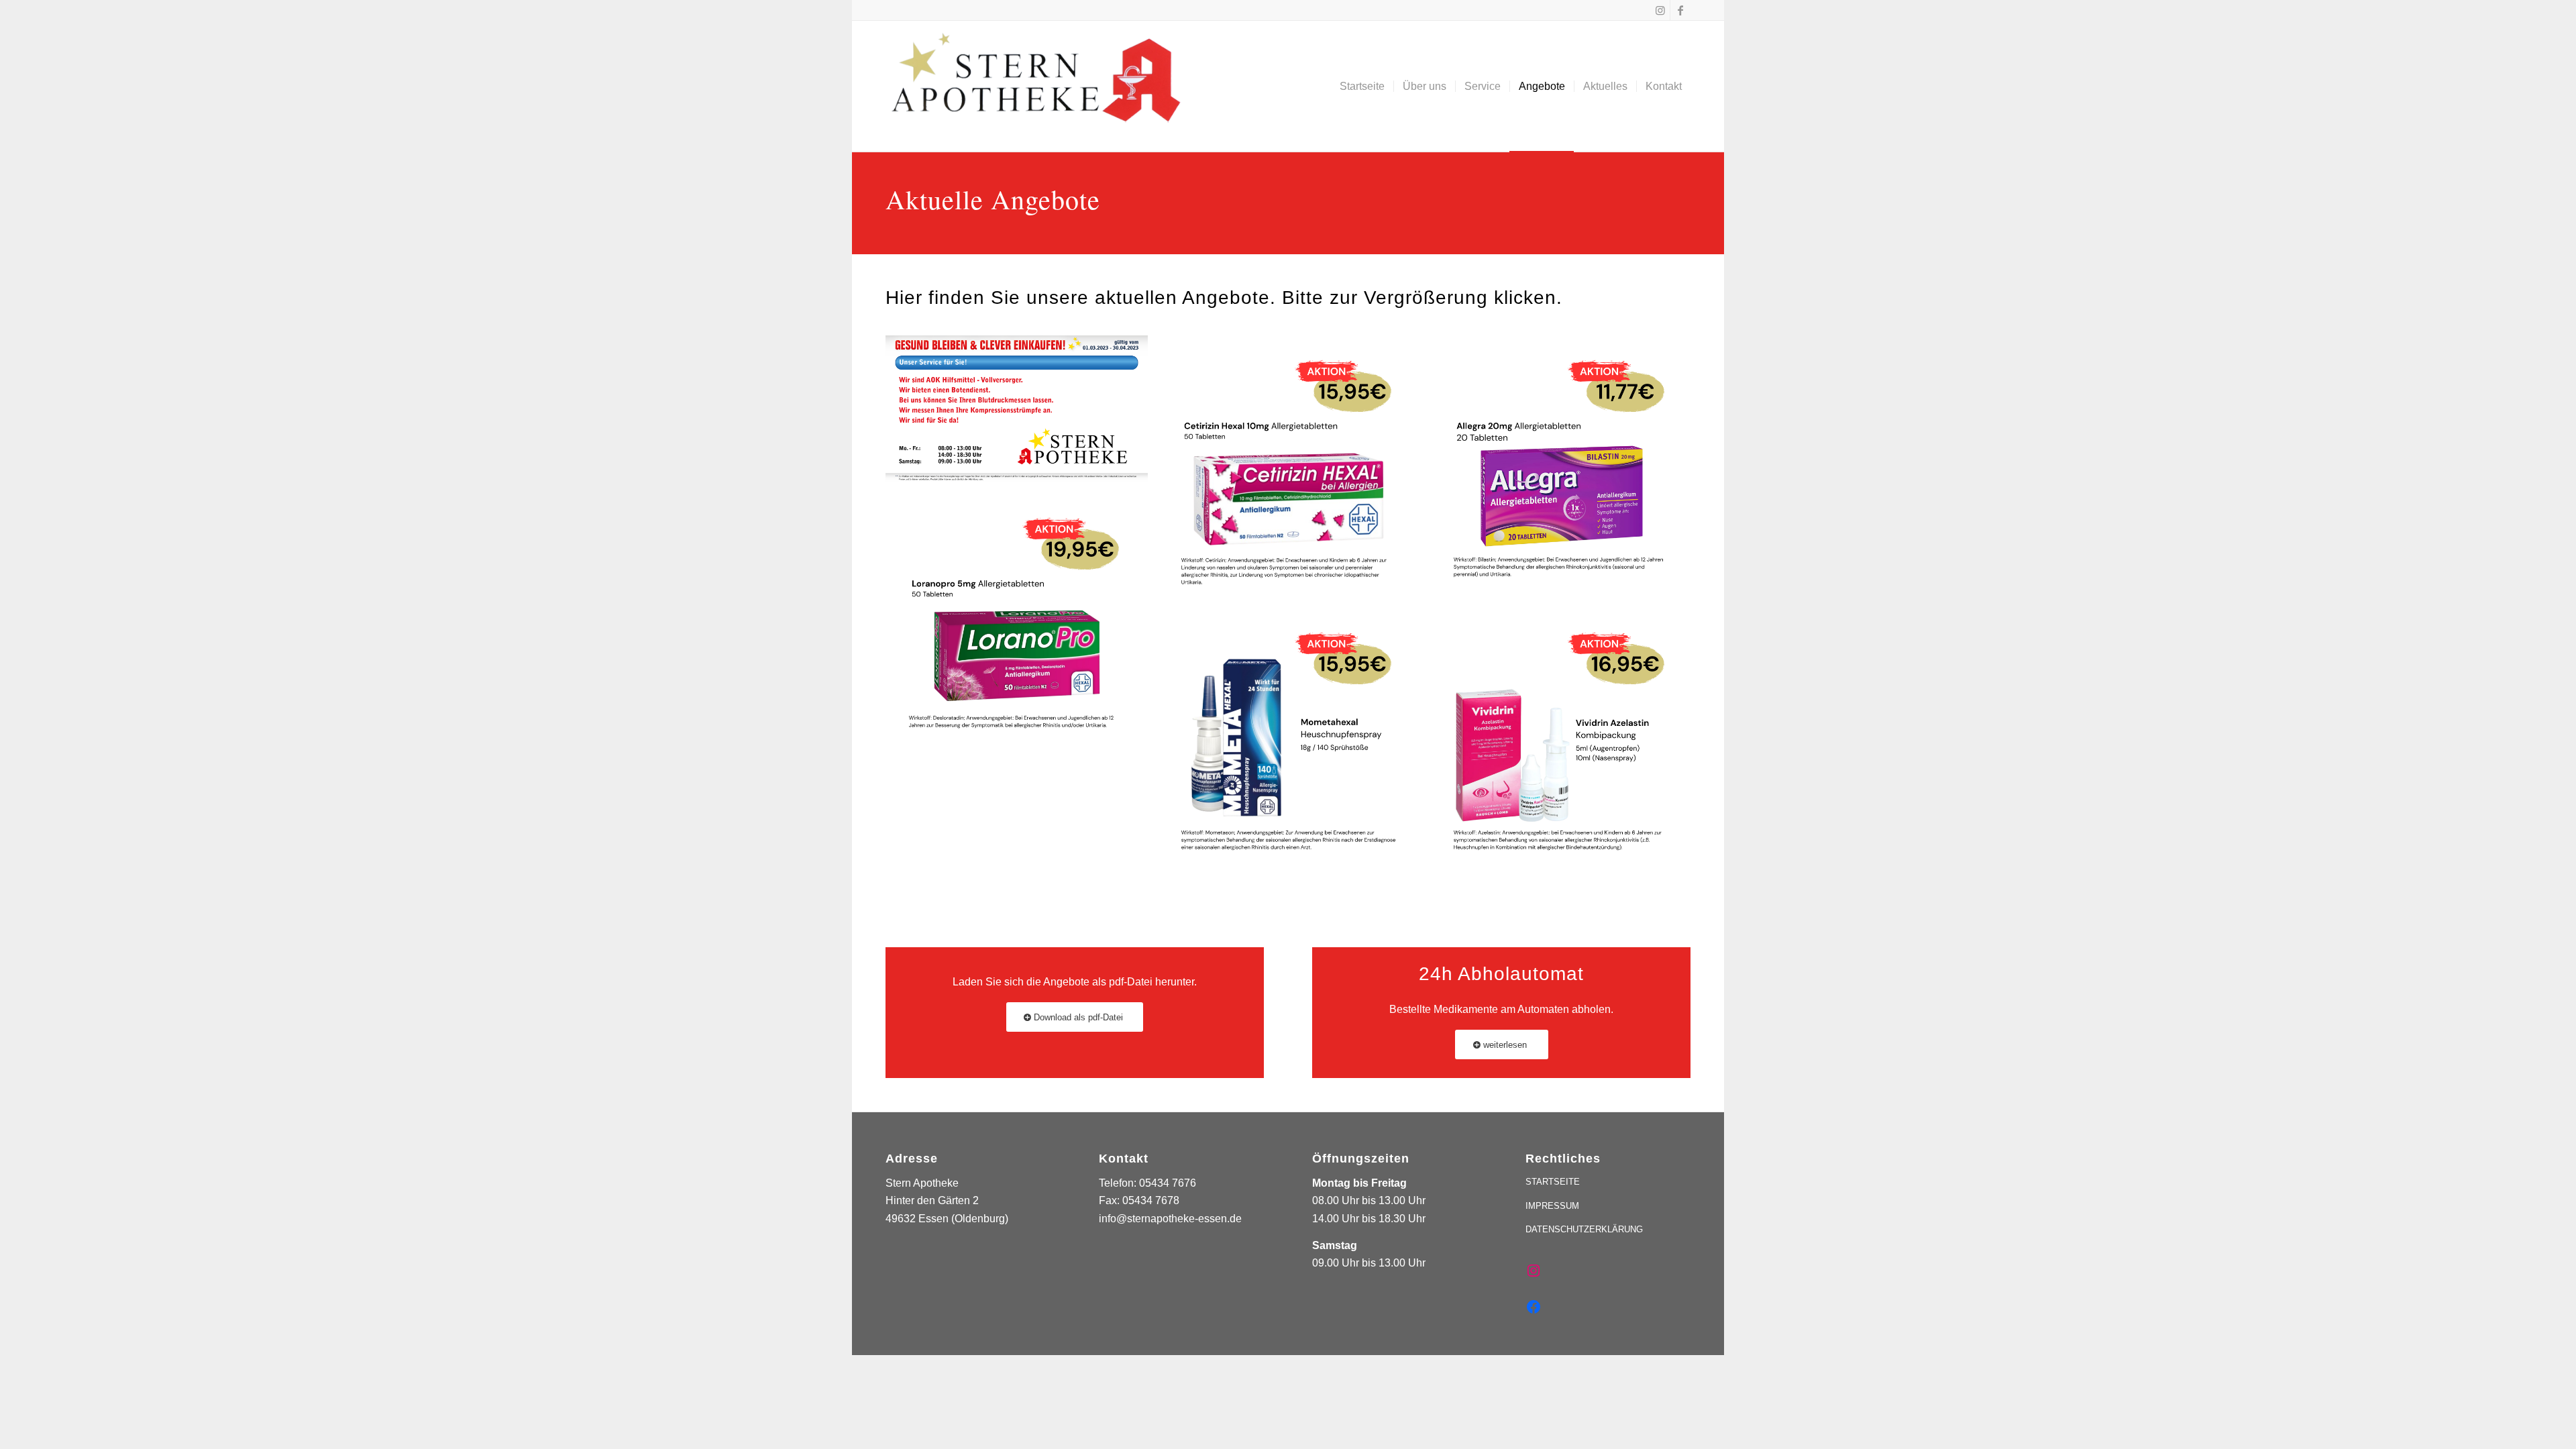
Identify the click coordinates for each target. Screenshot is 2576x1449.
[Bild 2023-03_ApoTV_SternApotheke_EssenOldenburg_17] (1022, 414)
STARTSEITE (1553, 1182)
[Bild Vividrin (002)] (1566, 744)
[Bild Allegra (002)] (1566, 472)
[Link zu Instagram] (1660, 10)
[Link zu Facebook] (1680, 10)
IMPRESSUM (1552, 1206)
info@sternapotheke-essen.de (1170, 1219)
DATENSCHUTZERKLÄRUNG (1584, 1229)
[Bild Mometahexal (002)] (1294, 744)
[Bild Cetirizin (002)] (1294, 472)
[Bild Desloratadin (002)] (1022, 629)
